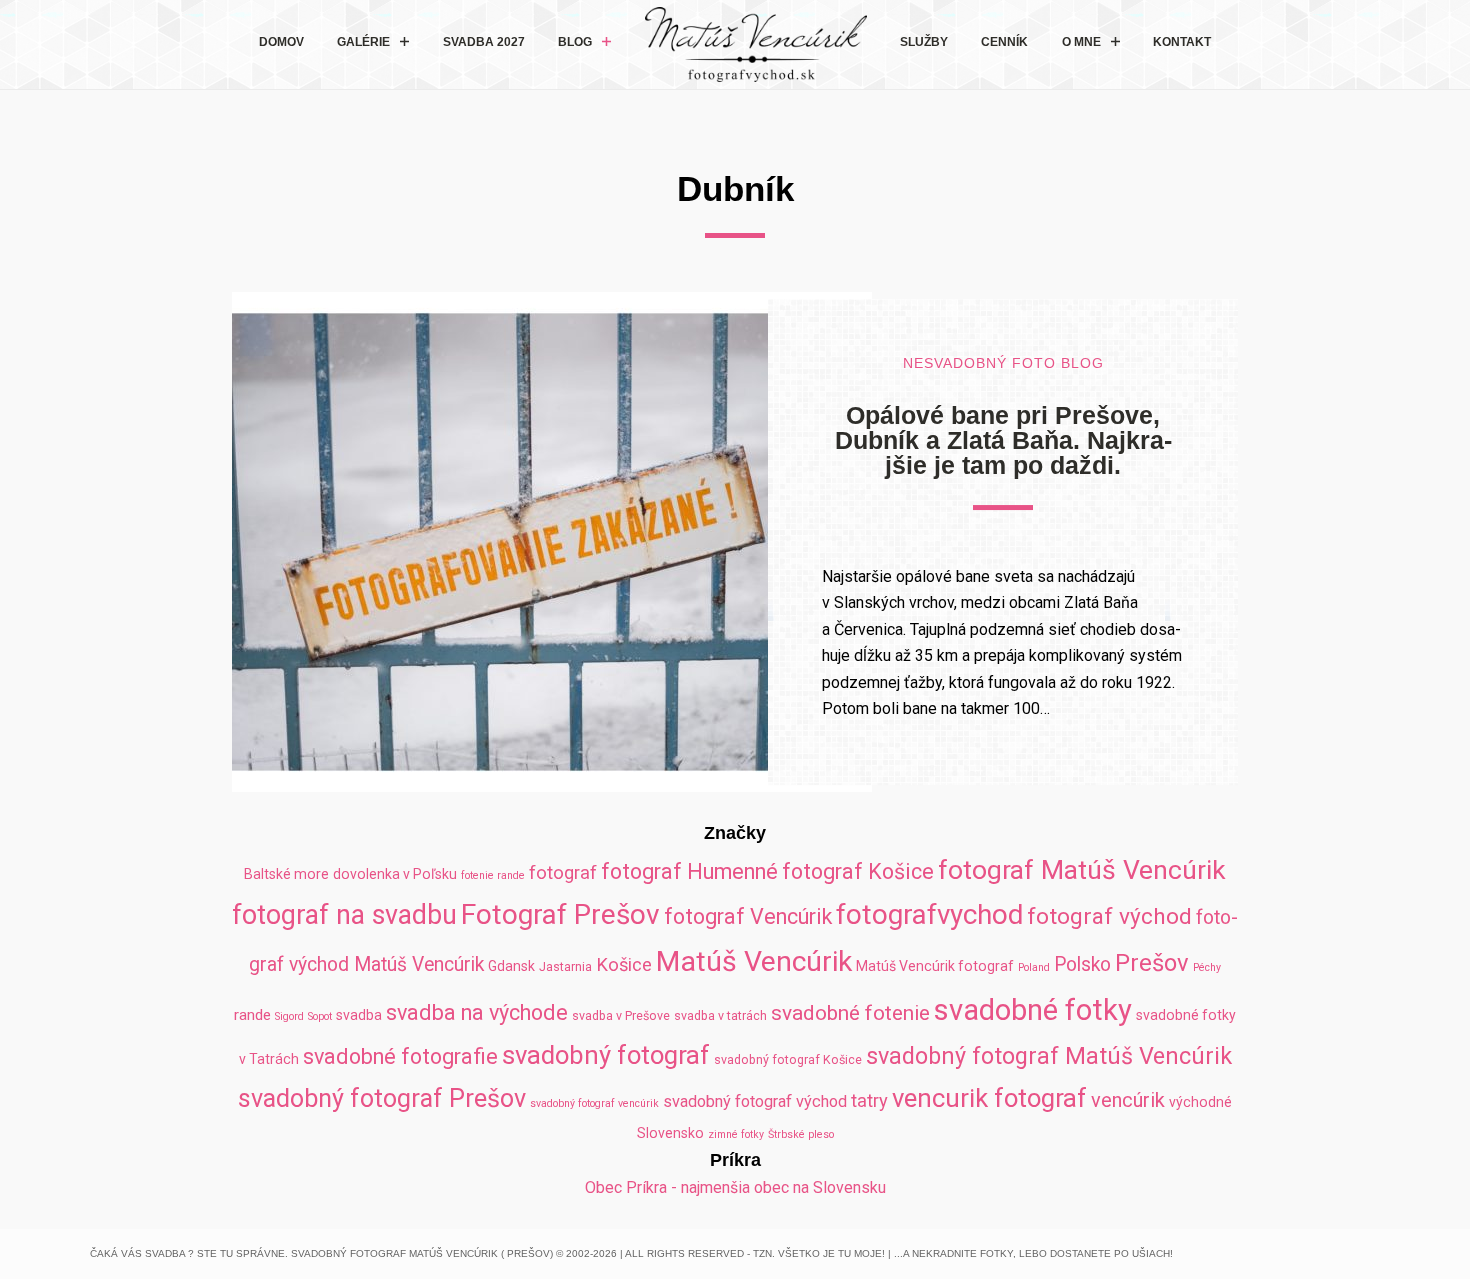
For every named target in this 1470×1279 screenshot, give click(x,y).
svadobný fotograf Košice (788, 1059)
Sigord (289, 1016)
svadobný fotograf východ (755, 1101)
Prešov (1152, 963)
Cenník (1004, 42)
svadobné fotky (1033, 1010)
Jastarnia (565, 966)
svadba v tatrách (720, 1015)
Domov (281, 42)
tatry (869, 1100)
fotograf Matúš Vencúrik (1082, 869)
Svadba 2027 (484, 42)
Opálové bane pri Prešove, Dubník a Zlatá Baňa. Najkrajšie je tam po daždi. (1003, 440)
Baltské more (286, 874)
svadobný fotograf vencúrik (594, 1103)
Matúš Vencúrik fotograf (935, 966)
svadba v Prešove (621, 1015)
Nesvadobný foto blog (1003, 363)
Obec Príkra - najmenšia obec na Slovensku (735, 1187)
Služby (924, 42)
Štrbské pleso (801, 1134)
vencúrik (1128, 1100)
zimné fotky (736, 1134)
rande (252, 1015)
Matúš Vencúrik (754, 961)
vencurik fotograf (989, 1098)
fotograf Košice (858, 871)
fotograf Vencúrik (748, 916)
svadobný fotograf (606, 1055)
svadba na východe (477, 1012)
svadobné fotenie (850, 1013)
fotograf (563, 872)
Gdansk (511, 966)
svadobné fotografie (400, 1056)
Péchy (1207, 967)
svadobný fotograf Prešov (382, 1098)
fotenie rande (493, 875)
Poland (1034, 967)
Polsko (1082, 964)
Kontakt (1182, 42)
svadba (359, 1015)
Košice (624, 964)
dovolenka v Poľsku (395, 874)
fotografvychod (929, 914)
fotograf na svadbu (344, 915)
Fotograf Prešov (560, 914)
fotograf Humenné (689, 871)
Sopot (320, 1016)
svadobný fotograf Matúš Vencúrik (1049, 1056)
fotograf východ (1109, 916)
